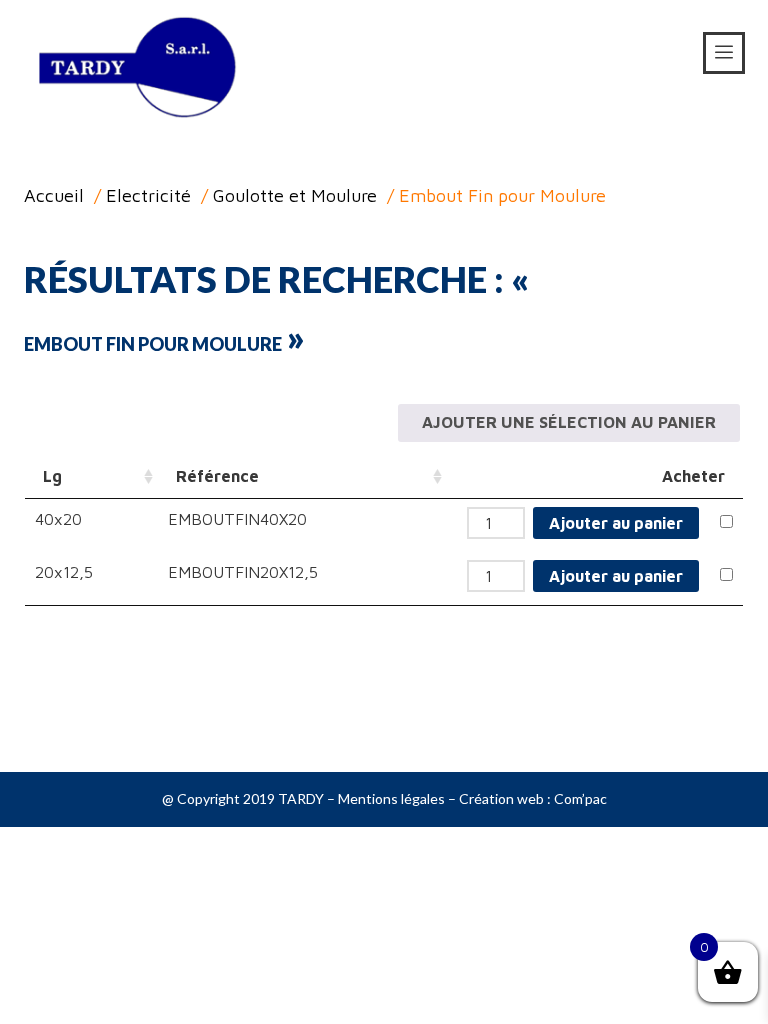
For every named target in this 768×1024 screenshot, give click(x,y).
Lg (52, 476)
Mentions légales (391, 798)
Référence (217, 476)
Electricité (148, 195)
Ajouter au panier (616, 523)
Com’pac (580, 798)
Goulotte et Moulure (295, 195)
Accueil (54, 195)
